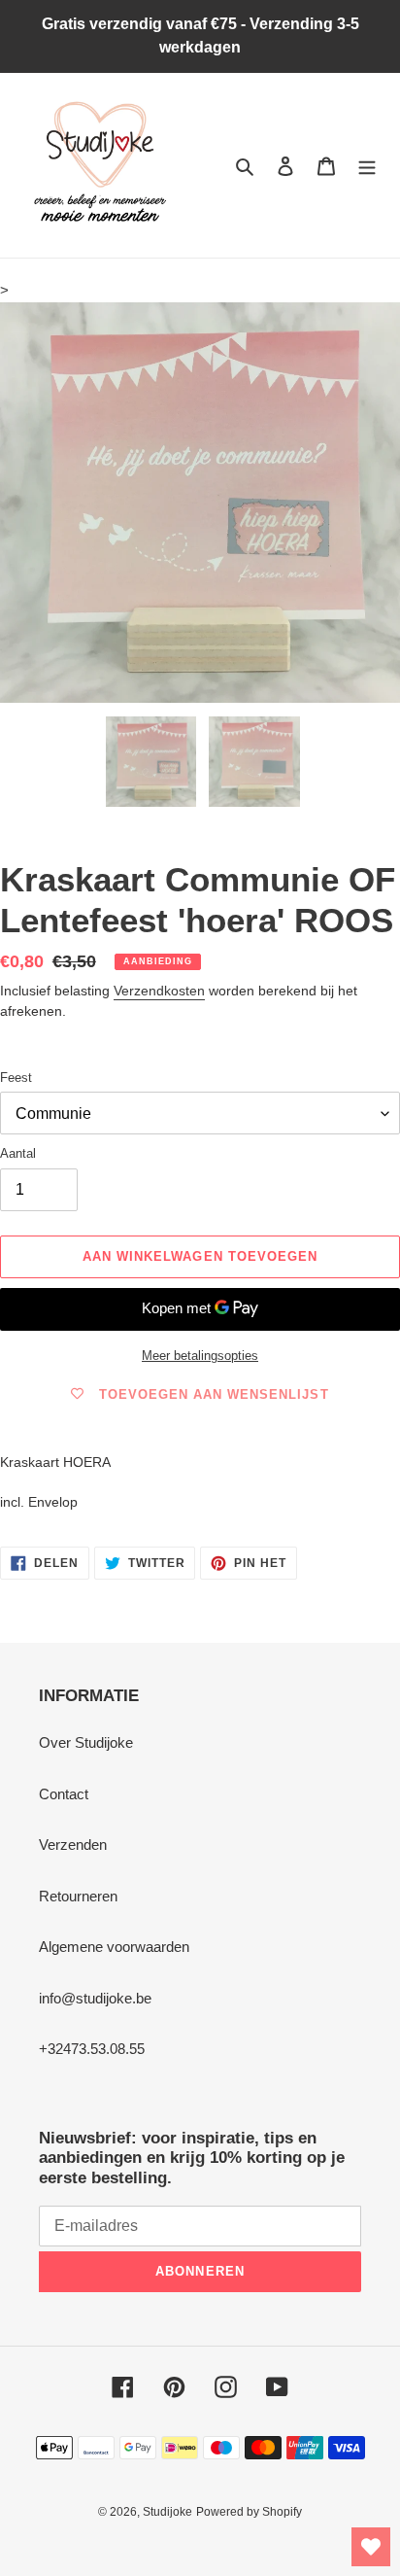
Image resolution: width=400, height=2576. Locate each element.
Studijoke (167, 2512)
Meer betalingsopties (200, 1356)
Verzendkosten (159, 991)
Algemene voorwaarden (114, 1947)
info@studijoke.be (95, 1998)
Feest (16, 1078)
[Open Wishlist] (371, 2547)
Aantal (18, 1153)
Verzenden (73, 1845)
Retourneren (78, 1896)
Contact (64, 1794)
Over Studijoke (86, 1742)
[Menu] (367, 166)
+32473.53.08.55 (92, 2049)
